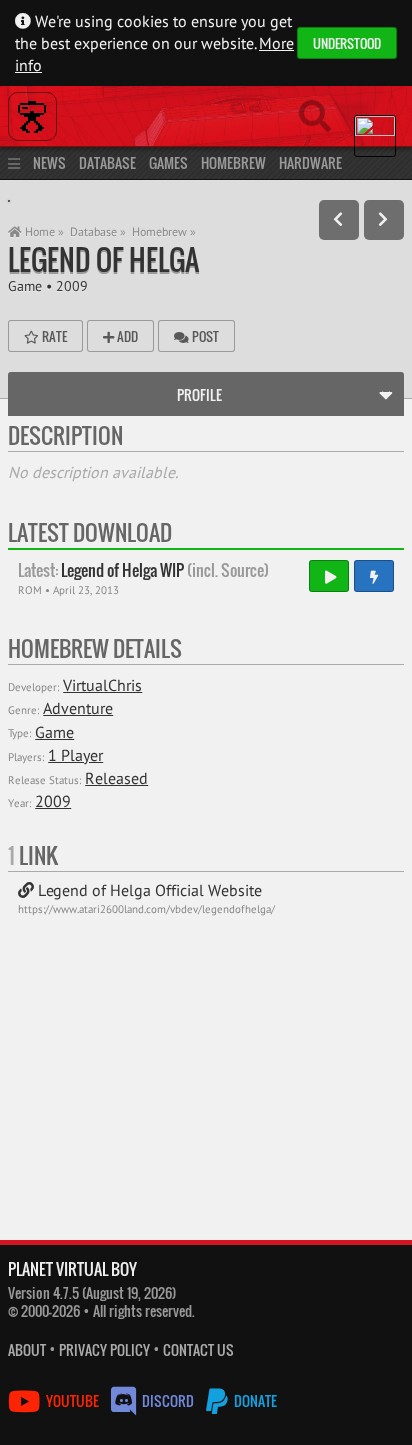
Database (107, 162)
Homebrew (233, 162)
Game (25, 285)
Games (168, 162)
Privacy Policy (104, 1349)
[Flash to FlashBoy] (374, 576)
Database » (98, 231)
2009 (72, 285)
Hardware (310, 162)
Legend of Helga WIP (143, 570)
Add (126, 336)
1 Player (75, 755)
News (49, 162)
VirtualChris (102, 685)
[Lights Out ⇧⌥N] (384, 220)
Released (116, 778)
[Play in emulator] (329, 576)
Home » (43, 231)
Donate (254, 1400)
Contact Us (198, 1349)
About (27, 1349)
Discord (168, 1400)
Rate (53, 336)
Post (204, 336)
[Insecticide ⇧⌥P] (339, 220)
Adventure (78, 708)
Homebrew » (164, 231)
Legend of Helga (103, 259)
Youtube (72, 1400)
